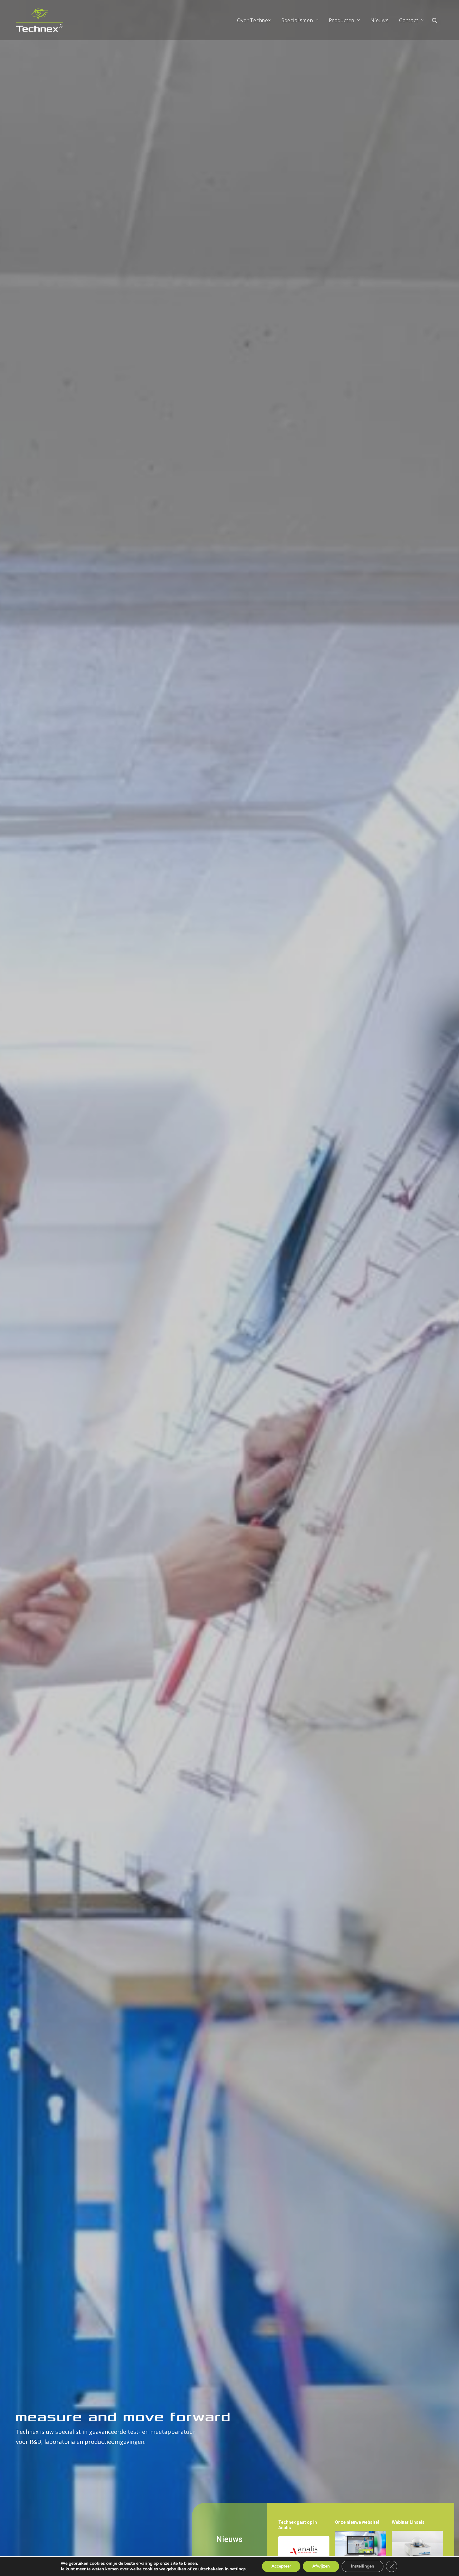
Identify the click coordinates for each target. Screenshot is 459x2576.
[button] (437, 20)
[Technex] (39, 20)
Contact (409, 20)
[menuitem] (254, 20)
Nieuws (380, 20)
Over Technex (254, 20)
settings (238, 2569)
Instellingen (363, 2566)
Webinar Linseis (408, 2522)
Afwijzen (321, 2566)
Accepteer (281, 2566)
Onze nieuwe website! (357, 2522)
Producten (342, 20)
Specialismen (297, 20)
